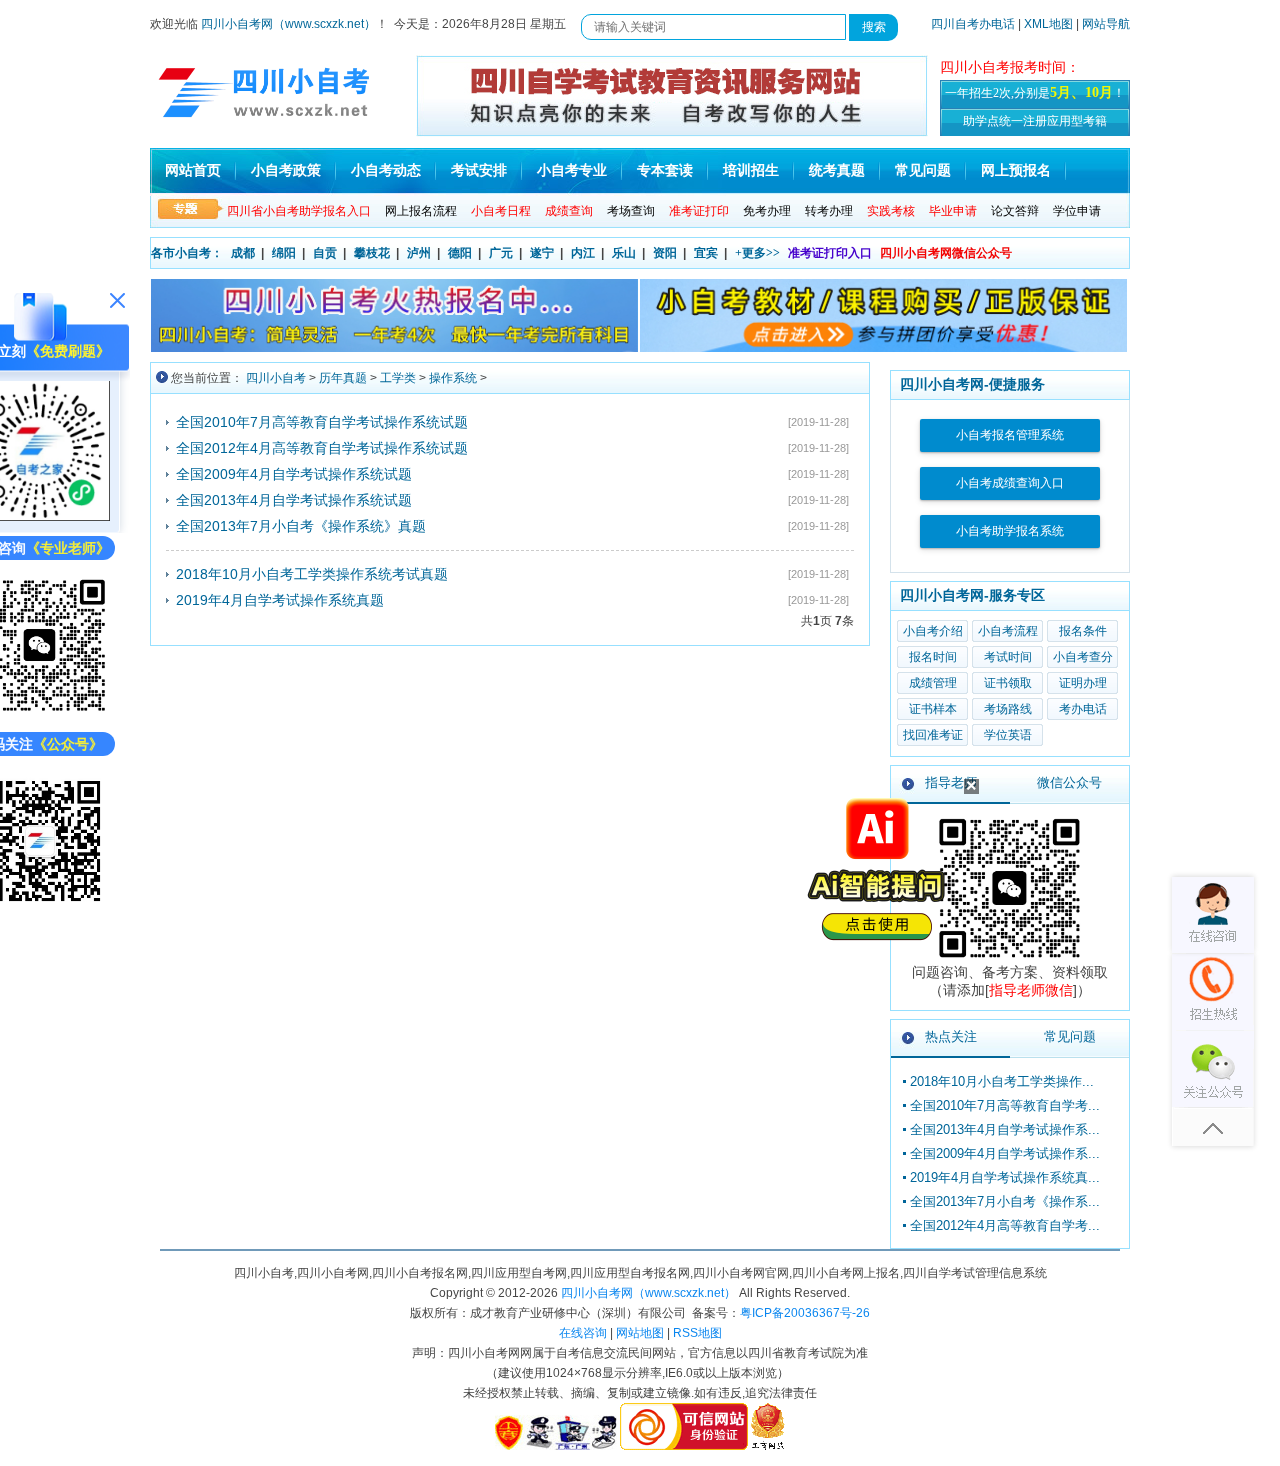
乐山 (624, 253)
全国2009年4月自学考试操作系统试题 (294, 474)
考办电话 (1083, 709)
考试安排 (479, 170)
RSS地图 (697, 1333)
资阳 (665, 253)
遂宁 (542, 253)
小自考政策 (286, 170)
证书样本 (933, 709)
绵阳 (284, 253)
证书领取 (1008, 683)
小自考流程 (1008, 631)
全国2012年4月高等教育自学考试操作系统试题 (322, 448)
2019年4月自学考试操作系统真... (1005, 1177)
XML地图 (1048, 24)
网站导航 (1106, 24)
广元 (501, 253)
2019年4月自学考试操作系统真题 (280, 600)
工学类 (398, 378)
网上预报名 (1016, 170)
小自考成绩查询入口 (1010, 483)
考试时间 (1008, 657)
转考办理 (829, 211)
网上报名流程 (421, 211)
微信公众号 (1069, 782)
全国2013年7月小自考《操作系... (1005, 1201)
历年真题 (343, 378)
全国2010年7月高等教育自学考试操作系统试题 (322, 422)
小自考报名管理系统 (1010, 435)
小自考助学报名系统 (1010, 531)
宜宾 (706, 253)
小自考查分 (1083, 657)
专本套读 (665, 170)
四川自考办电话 (973, 24)
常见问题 (923, 170)
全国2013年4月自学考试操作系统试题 (294, 500)
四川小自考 (276, 378)
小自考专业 (572, 170)
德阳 (460, 253)
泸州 (419, 253)
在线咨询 (583, 1333)
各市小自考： (187, 253)
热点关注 (951, 1036)
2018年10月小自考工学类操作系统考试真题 (312, 574)
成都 (243, 253)
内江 (583, 253)
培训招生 (751, 170)
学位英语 (1008, 735)
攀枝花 (372, 253)
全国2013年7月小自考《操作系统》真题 (301, 526)
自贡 (325, 253)
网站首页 (193, 170)
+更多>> (757, 253)
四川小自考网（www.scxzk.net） (288, 24)
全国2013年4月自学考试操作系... (1005, 1129)
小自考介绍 (933, 631)
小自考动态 (386, 170)
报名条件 (1083, 631)
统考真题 (837, 170)
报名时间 (933, 657)
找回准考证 (933, 735)
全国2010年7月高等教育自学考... (1005, 1105)
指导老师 (951, 782)
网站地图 (640, 1333)
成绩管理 (933, 683)
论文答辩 (1015, 211)
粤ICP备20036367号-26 (805, 1313)
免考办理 (767, 211)
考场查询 (631, 211)
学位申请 (1077, 211)
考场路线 (1008, 709)
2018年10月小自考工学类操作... (1002, 1081)
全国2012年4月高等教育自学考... (1005, 1225)
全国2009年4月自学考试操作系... (1005, 1153)
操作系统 (453, 378)
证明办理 (1083, 683)
